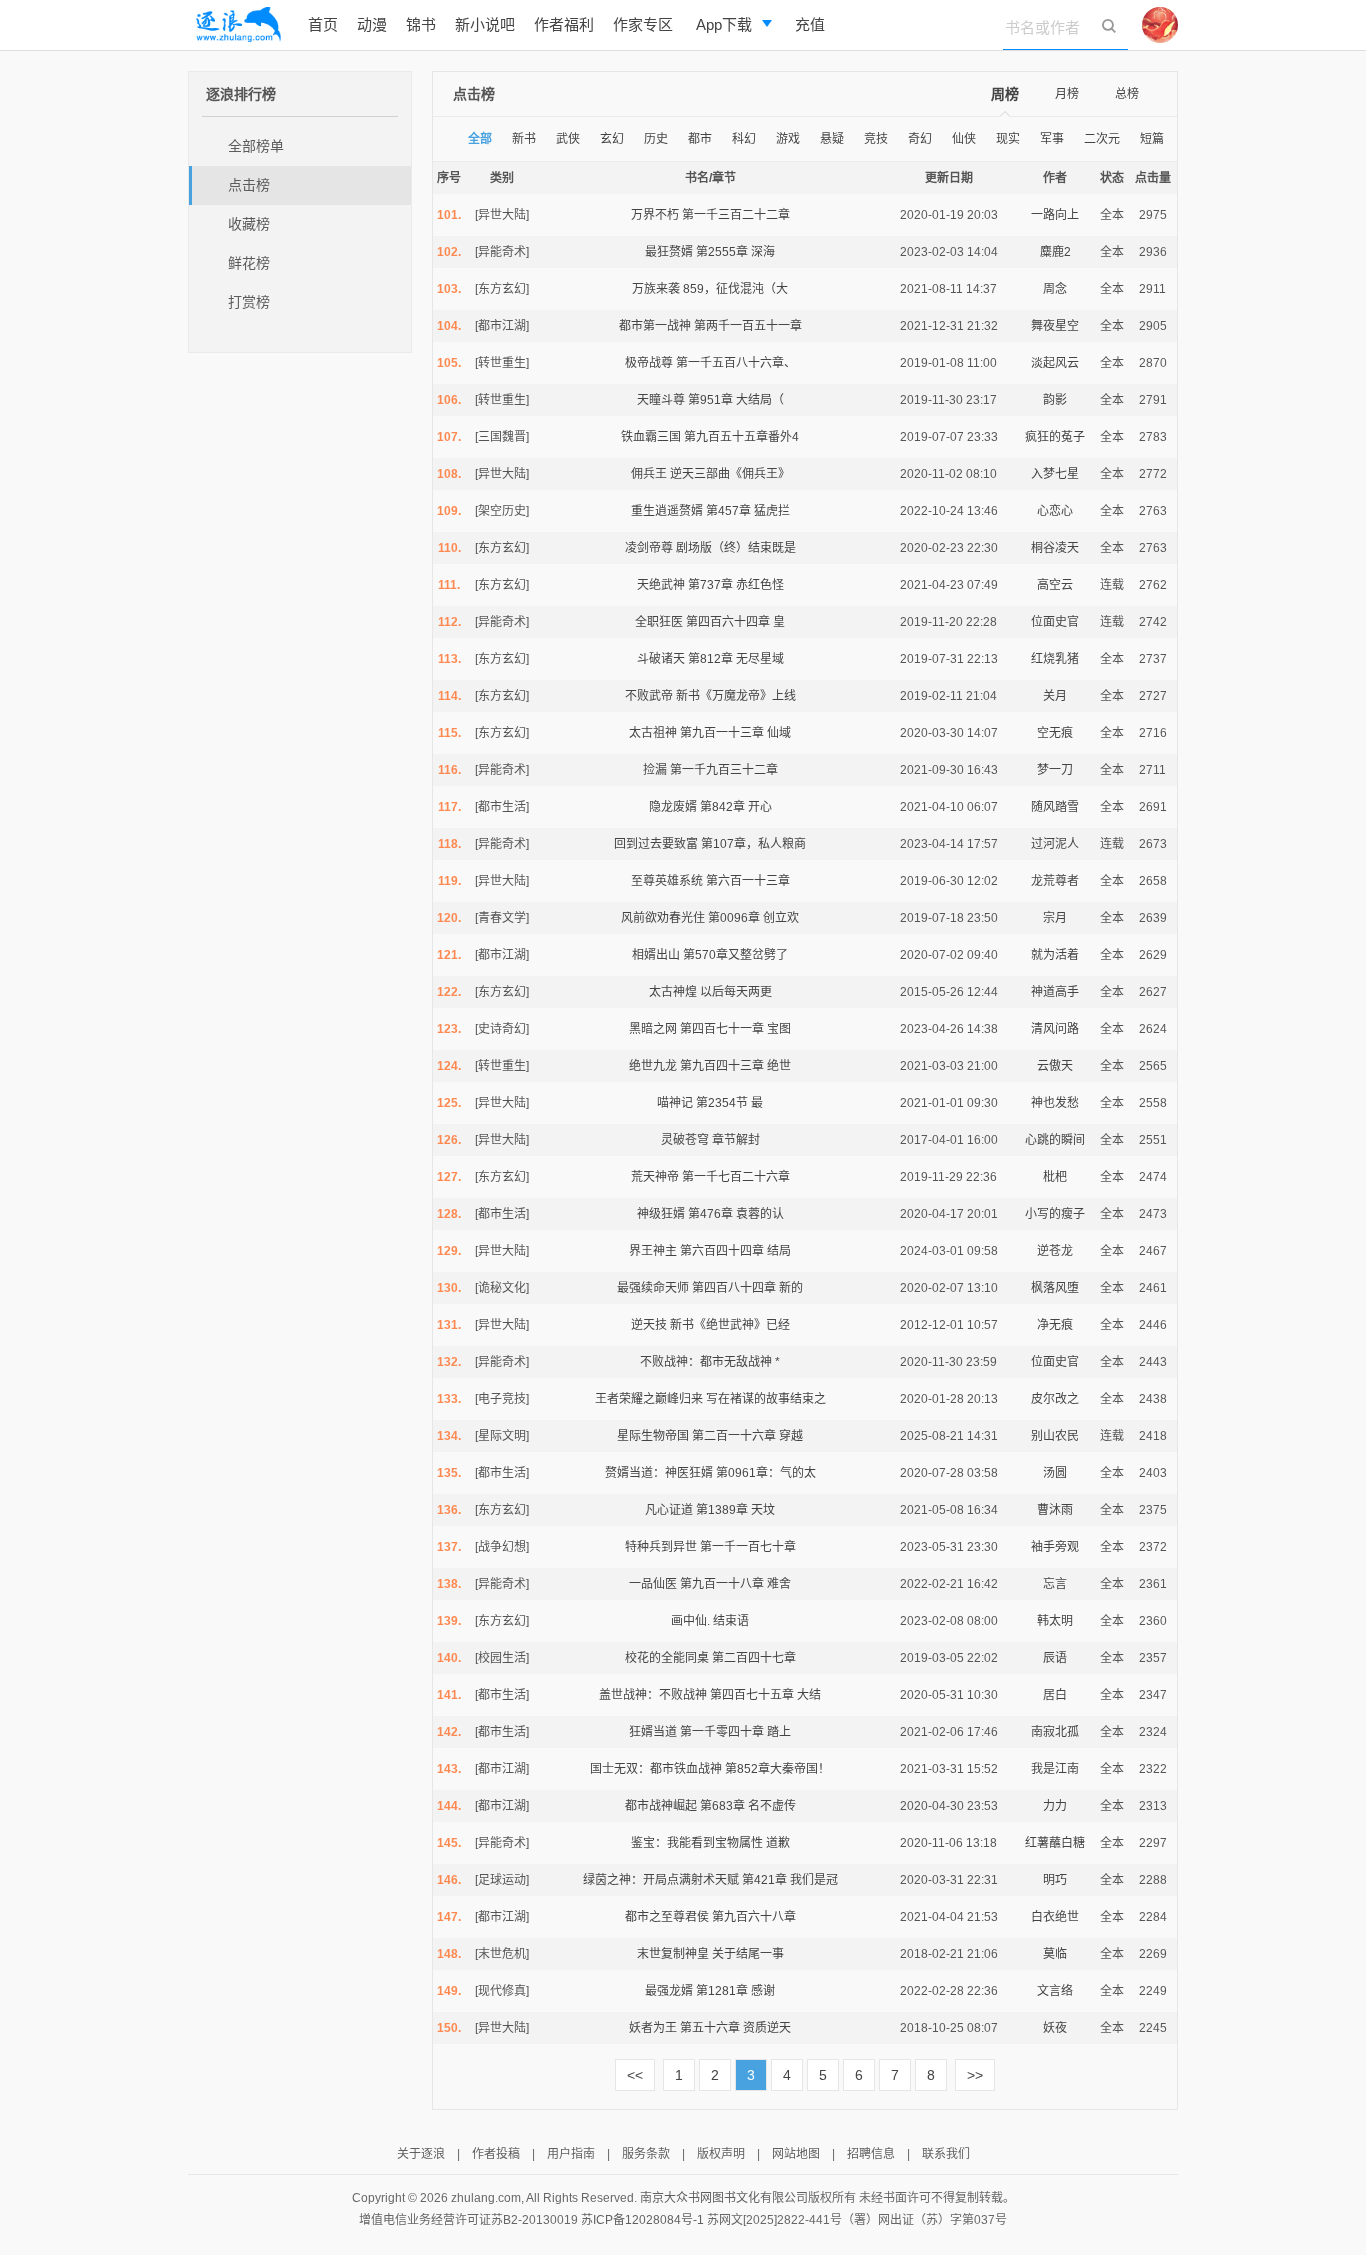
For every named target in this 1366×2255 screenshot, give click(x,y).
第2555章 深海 (735, 252)
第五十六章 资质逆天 (735, 2028)
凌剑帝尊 (649, 548)
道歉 (778, 1843)
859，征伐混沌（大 (735, 289)
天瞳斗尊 (661, 400)
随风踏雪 (1055, 807)
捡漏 (655, 770)
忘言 (1055, 1584)
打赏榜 (249, 302)
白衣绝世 (1055, 1917)
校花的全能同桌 (667, 1658)
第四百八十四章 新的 (747, 1288)
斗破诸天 (661, 659)
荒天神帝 (655, 1177)
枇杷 (1055, 1177)
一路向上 (1055, 215)
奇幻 (920, 139)
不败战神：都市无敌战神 (706, 1362)
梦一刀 (1055, 770)
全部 (480, 139)
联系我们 (946, 2154)
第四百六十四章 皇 (735, 622)
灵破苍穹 (685, 1140)
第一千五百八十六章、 (736, 363)
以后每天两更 (736, 992)
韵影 (1055, 400)
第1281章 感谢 (735, 1991)
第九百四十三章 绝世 (735, 1066)
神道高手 (1055, 992)
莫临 (1055, 1954)
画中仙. (690, 1621)
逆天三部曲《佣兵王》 (730, 474)
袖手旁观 (1055, 1547)
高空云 (1055, 585)
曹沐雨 (1055, 1510)
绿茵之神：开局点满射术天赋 (661, 1880)
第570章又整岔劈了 (735, 955)
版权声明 (721, 2154)
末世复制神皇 (673, 1954)
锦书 (421, 24)
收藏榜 (249, 224)
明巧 (1055, 1880)
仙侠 (964, 139)
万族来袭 (656, 289)
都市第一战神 (655, 326)
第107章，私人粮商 (753, 844)
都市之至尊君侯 (667, 1917)
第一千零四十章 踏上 (735, 1732)
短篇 (1152, 139)
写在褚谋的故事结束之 (766, 1399)
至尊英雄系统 (667, 881)
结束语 (731, 1621)
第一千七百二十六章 (736, 1177)
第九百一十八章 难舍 (735, 1584)
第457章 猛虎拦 (748, 511)
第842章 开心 (736, 807)
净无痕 (1055, 1325)
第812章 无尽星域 (736, 659)
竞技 (876, 139)
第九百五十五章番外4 (741, 437)
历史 (656, 139)
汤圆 (1055, 1473)
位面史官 (1055, 622)
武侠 (568, 139)
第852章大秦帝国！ (777, 1769)
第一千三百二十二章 (736, 215)
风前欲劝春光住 (663, 918)
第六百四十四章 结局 (735, 1251)
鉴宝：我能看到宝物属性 (697, 1843)
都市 (700, 139)
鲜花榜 (249, 263)
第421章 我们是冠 (790, 1880)
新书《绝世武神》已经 (730, 1325)
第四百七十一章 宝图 (735, 1029)
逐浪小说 (238, 25)
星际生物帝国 (653, 1436)
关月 (1055, 696)
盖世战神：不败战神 (653, 1695)
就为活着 (1055, 955)
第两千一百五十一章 (748, 326)
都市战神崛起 (661, 1806)
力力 (1055, 1806)
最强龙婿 (669, 1991)
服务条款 (646, 2154)
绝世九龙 (653, 1066)
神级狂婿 (661, 1214)
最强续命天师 (653, 1288)
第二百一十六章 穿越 (747, 1436)
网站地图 (796, 2154)
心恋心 (1055, 511)
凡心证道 (669, 1510)
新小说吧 (485, 24)
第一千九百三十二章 (724, 770)
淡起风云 (1055, 363)
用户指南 (571, 2154)
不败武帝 (649, 696)
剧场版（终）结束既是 (736, 548)
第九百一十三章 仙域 (735, 733)
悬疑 (832, 139)
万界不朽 (655, 215)
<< (635, 2075)
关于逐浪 (421, 2154)
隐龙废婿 (673, 807)
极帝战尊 (649, 363)
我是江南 (1055, 1769)
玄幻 (612, 139)
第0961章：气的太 (766, 1473)
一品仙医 (653, 1584)
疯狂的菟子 (1055, 437)
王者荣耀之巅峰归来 (649, 1399)
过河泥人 (1055, 844)
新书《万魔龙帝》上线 (736, 696)
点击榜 (249, 185)
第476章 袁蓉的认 (736, 1214)
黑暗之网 (653, 1029)
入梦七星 (1055, 474)
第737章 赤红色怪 (736, 585)
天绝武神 (661, 585)
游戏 (788, 139)
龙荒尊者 (1055, 881)
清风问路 (1055, 1029)
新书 (524, 139)
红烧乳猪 (1055, 659)
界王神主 (653, 1251)
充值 (810, 24)
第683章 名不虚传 (748, 1806)
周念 (1055, 289)
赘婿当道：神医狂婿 (659, 1473)
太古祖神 (653, 733)
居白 (1055, 1695)
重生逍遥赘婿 (667, 511)
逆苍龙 (1055, 1251)
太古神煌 (673, 992)
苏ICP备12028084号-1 (642, 2220)
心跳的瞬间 (1055, 1140)
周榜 (1005, 94)
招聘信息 (871, 2154)
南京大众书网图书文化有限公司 (724, 2198)
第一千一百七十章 (748, 1547)
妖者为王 (653, 2028)
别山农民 (1055, 1436)
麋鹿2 (1055, 252)
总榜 (1127, 94)
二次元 (1102, 139)
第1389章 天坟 (735, 1510)
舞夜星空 (1055, 326)
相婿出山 (656, 955)
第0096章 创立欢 (753, 918)
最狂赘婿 (669, 252)
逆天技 (649, 1325)
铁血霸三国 (651, 437)
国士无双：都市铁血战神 (656, 1769)
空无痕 (1055, 733)
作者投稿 (496, 2154)
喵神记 (675, 1103)
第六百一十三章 (748, 881)
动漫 (372, 24)
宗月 (1055, 918)
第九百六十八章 (754, 1917)
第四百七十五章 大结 (765, 1695)
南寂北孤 (1055, 1732)
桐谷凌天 (1055, 548)
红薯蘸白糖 (1055, 1843)
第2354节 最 (729, 1103)
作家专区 (643, 24)
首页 (323, 24)
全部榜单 (256, 146)
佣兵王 (649, 474)
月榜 (1067, 94)
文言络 (1055, 1991)
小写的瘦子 (1055, 1214)
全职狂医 (659, 622)
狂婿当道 (653, 1732)
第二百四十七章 (754, 1658)
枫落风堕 (1055, 1288)
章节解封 (736, 1140)
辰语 (1055, 1658)
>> (975, 2075)
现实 (1008, 139)
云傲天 (1055, 1066)
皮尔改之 (1055, 1399)
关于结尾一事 (748, 1954)
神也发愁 (1055, 1103)
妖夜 (1055, 2028)
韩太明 (1055, 1621)
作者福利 (564, 24)
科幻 (744, 139)
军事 (1052, 139)
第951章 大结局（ (736, 400)
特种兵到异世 (661, 1547)
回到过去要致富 (656, 844)
